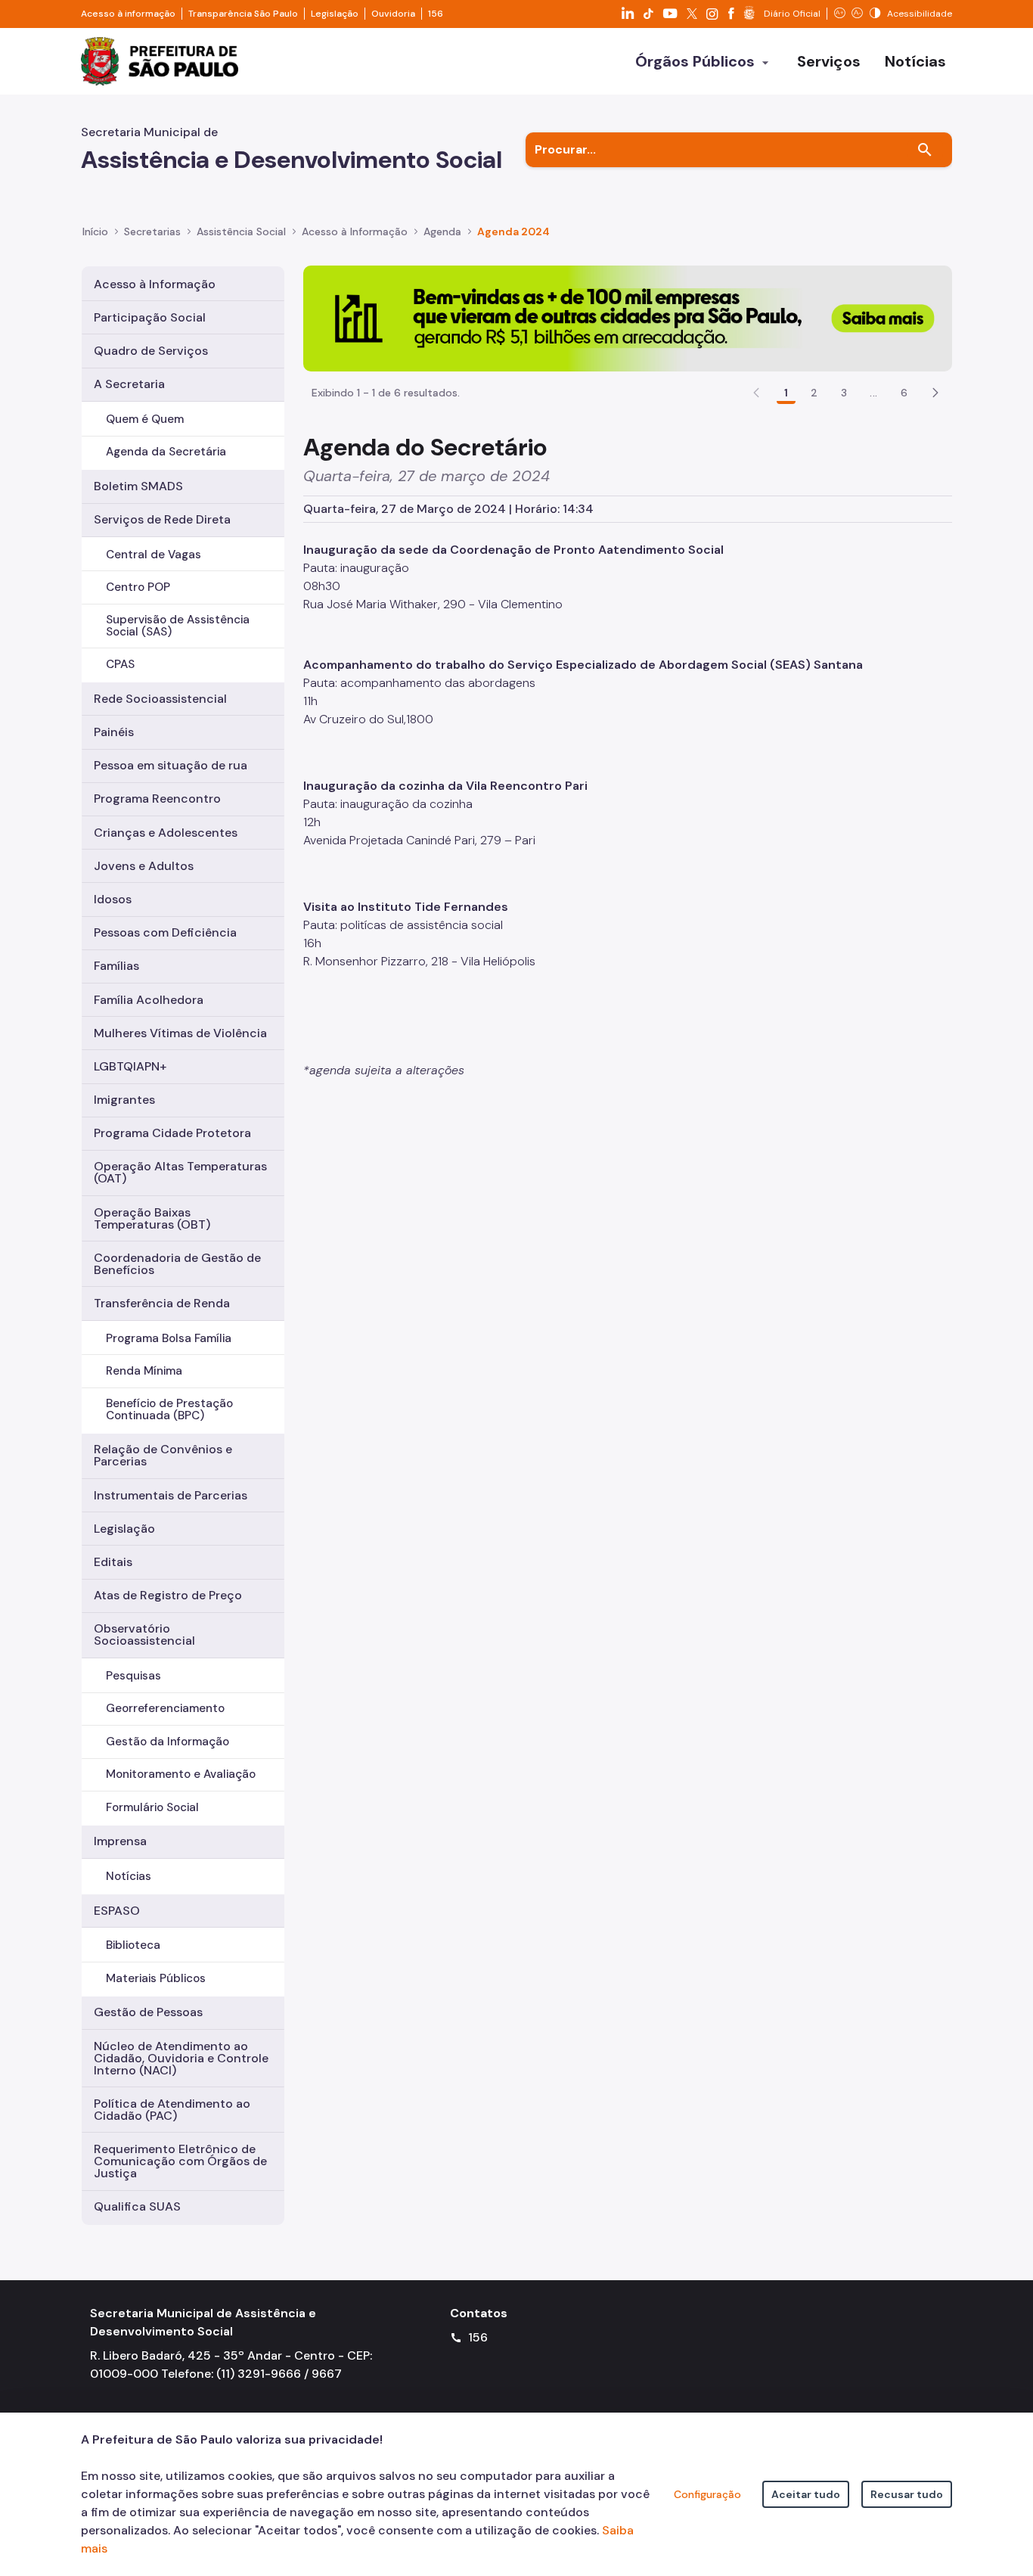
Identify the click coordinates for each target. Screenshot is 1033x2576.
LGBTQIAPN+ (130, 1066)
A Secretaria (129, 384)
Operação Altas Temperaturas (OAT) (180, 1172)
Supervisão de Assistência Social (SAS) (178, 625)
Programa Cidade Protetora (172, 1133)
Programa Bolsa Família (169, 1338)
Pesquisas (133, 1676)
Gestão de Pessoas (148, 2012)
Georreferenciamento (165, 1708)
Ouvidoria (393, 14)
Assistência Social (241, 231)
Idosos (113, 899)
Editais (113, 1562)
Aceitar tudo (806, 2494)
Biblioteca (133, 1945)
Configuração (707, 2494)
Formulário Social (152, 1807)
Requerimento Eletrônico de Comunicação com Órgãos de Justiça (180, 2161)
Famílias (116, 966)
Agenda (442, 231)
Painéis (114, 732)
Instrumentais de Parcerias (171, 1495)
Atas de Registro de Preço (168, 1595)
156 (436, 14)
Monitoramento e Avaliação (181, 1774)
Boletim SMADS (138, 486)
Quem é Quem (145, 419)
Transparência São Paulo (243, 14)
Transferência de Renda (162, 1303)
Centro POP (138, 587)
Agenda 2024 (513, 231)
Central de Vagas (154, 555)
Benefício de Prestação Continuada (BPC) (169, 1409)
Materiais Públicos (156, 1978)
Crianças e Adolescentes (166, 833)
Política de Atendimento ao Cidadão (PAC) (172, 2110)
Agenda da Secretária (166, 452)
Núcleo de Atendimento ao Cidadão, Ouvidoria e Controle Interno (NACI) (181, 2058)
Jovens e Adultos (144, 866)
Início (95, 231)
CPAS (120, 664)
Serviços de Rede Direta (162, 519)
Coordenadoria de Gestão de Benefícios (177, 1264)
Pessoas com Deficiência (165, 932)
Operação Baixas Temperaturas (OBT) (152, 1218)
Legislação (335, 14)
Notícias (129, 1876)
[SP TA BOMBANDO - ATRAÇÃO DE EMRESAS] (628, 317)
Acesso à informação (128, 14)
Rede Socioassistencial (160, 699)
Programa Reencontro (157, 799)
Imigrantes (124, 1100)
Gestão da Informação (168, 1742)
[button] (935, 393)
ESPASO (117, 1911)
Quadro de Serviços (151, 351)
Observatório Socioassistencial (144, 1634)
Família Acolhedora (149, 1000)
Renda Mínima (144, 1371)
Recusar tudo (907, 2494)
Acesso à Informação (355, 231)
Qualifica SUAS (137, 2206)
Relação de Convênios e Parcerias (163, 1455)
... (873, 393)
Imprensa (120, 1841)
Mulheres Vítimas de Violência (180, 1033)
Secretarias (152, 231)
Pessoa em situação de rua (171, 765)
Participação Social (150, 317)
